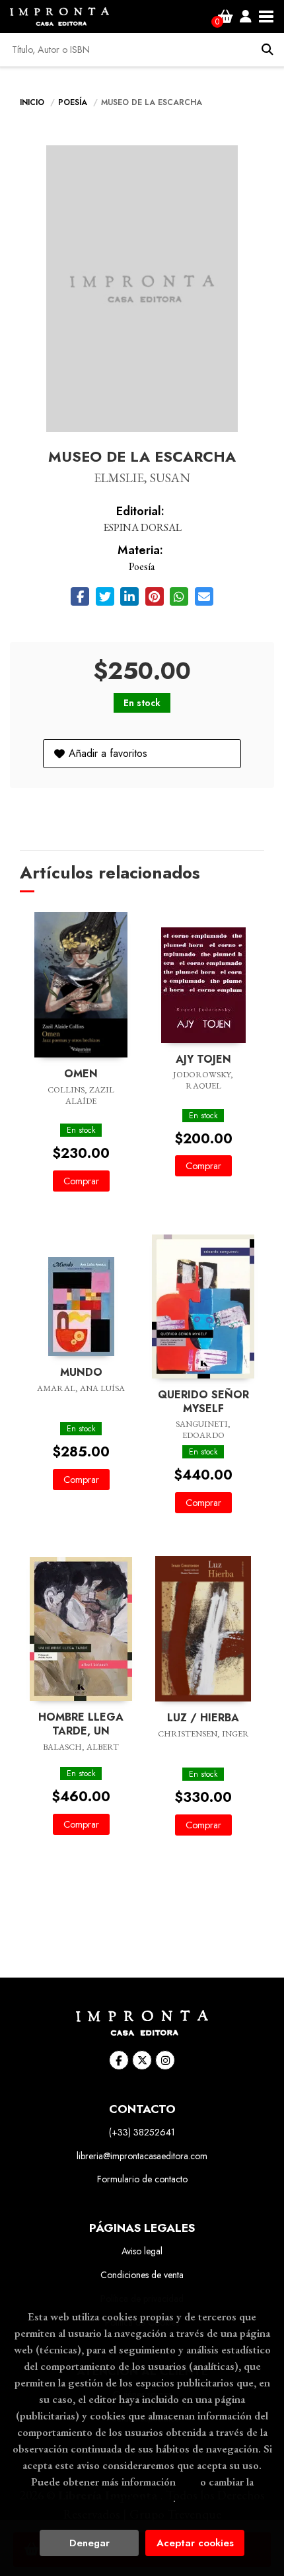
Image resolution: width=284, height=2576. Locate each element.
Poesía (74, 102)
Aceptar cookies (195, 2543)
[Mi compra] (226, 17)
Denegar (89, 2543)
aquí (188, 2482)
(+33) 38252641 (142, 2132)
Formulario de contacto (142, 2179)
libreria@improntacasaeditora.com (142, 2156)
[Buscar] (267, 50)
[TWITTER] (142, 2060)
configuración (141, 2498)
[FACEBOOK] (119, 2060)
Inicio (32, 102)
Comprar (81, 1181)
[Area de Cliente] (246, 17)
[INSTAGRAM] (165, 2060)
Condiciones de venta (142, 2275)
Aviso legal (142, 2251)
